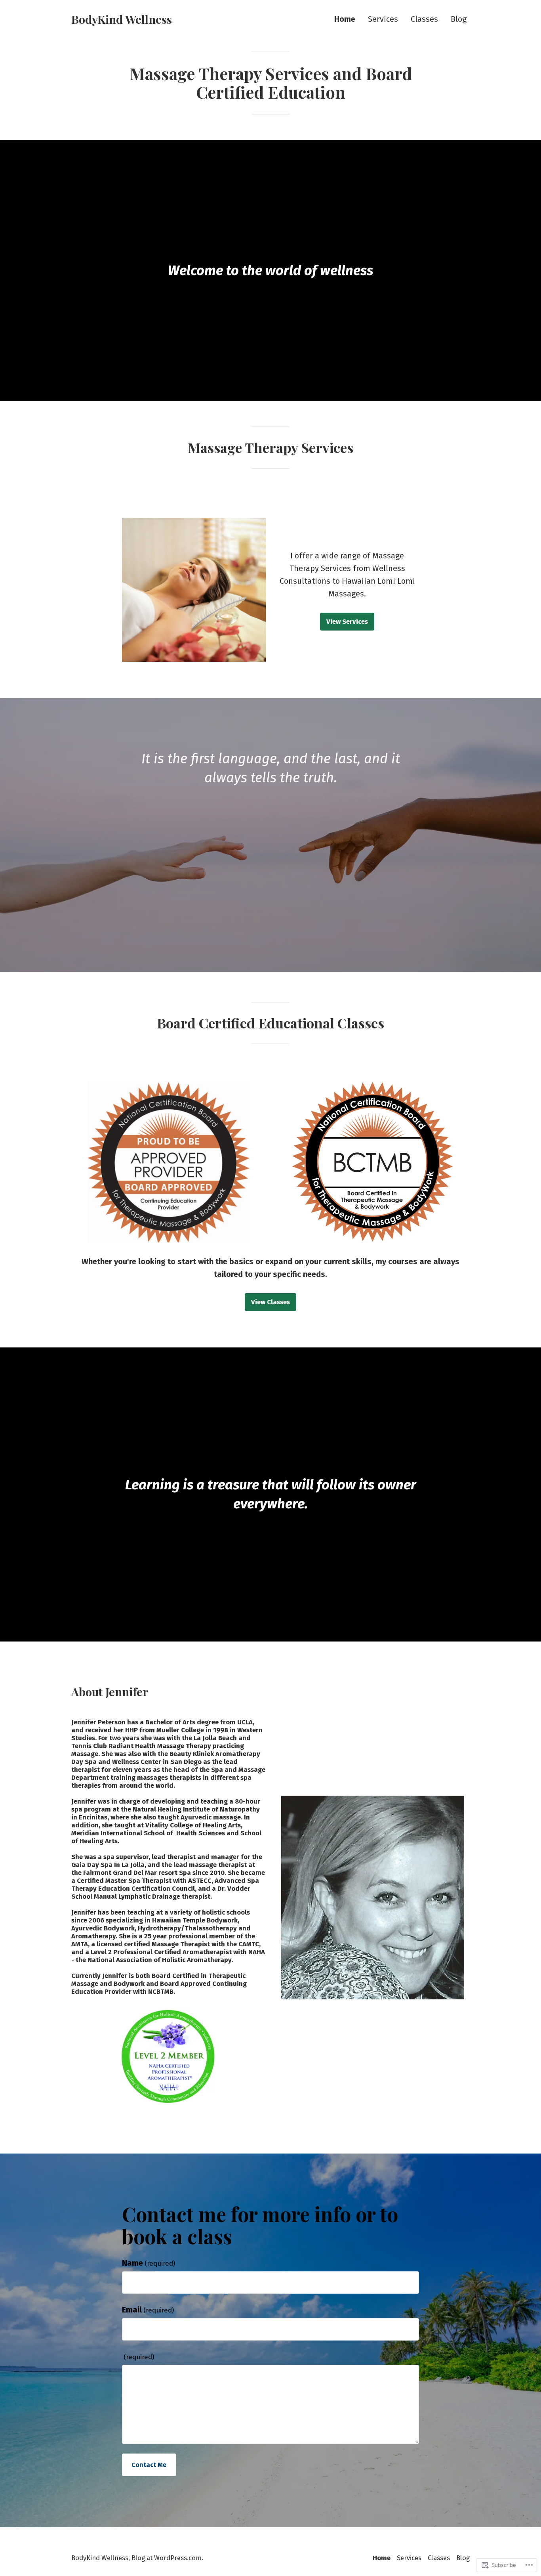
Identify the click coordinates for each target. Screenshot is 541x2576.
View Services (347, 621)
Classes (424, 19)
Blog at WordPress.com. (167, 2558)
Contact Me (149, 2465)
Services (383, 19)
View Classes (270, 1302)
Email (148, 2310)
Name (149, 2263)
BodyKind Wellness (122, 19)
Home (345, 19)
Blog (459, 19)
